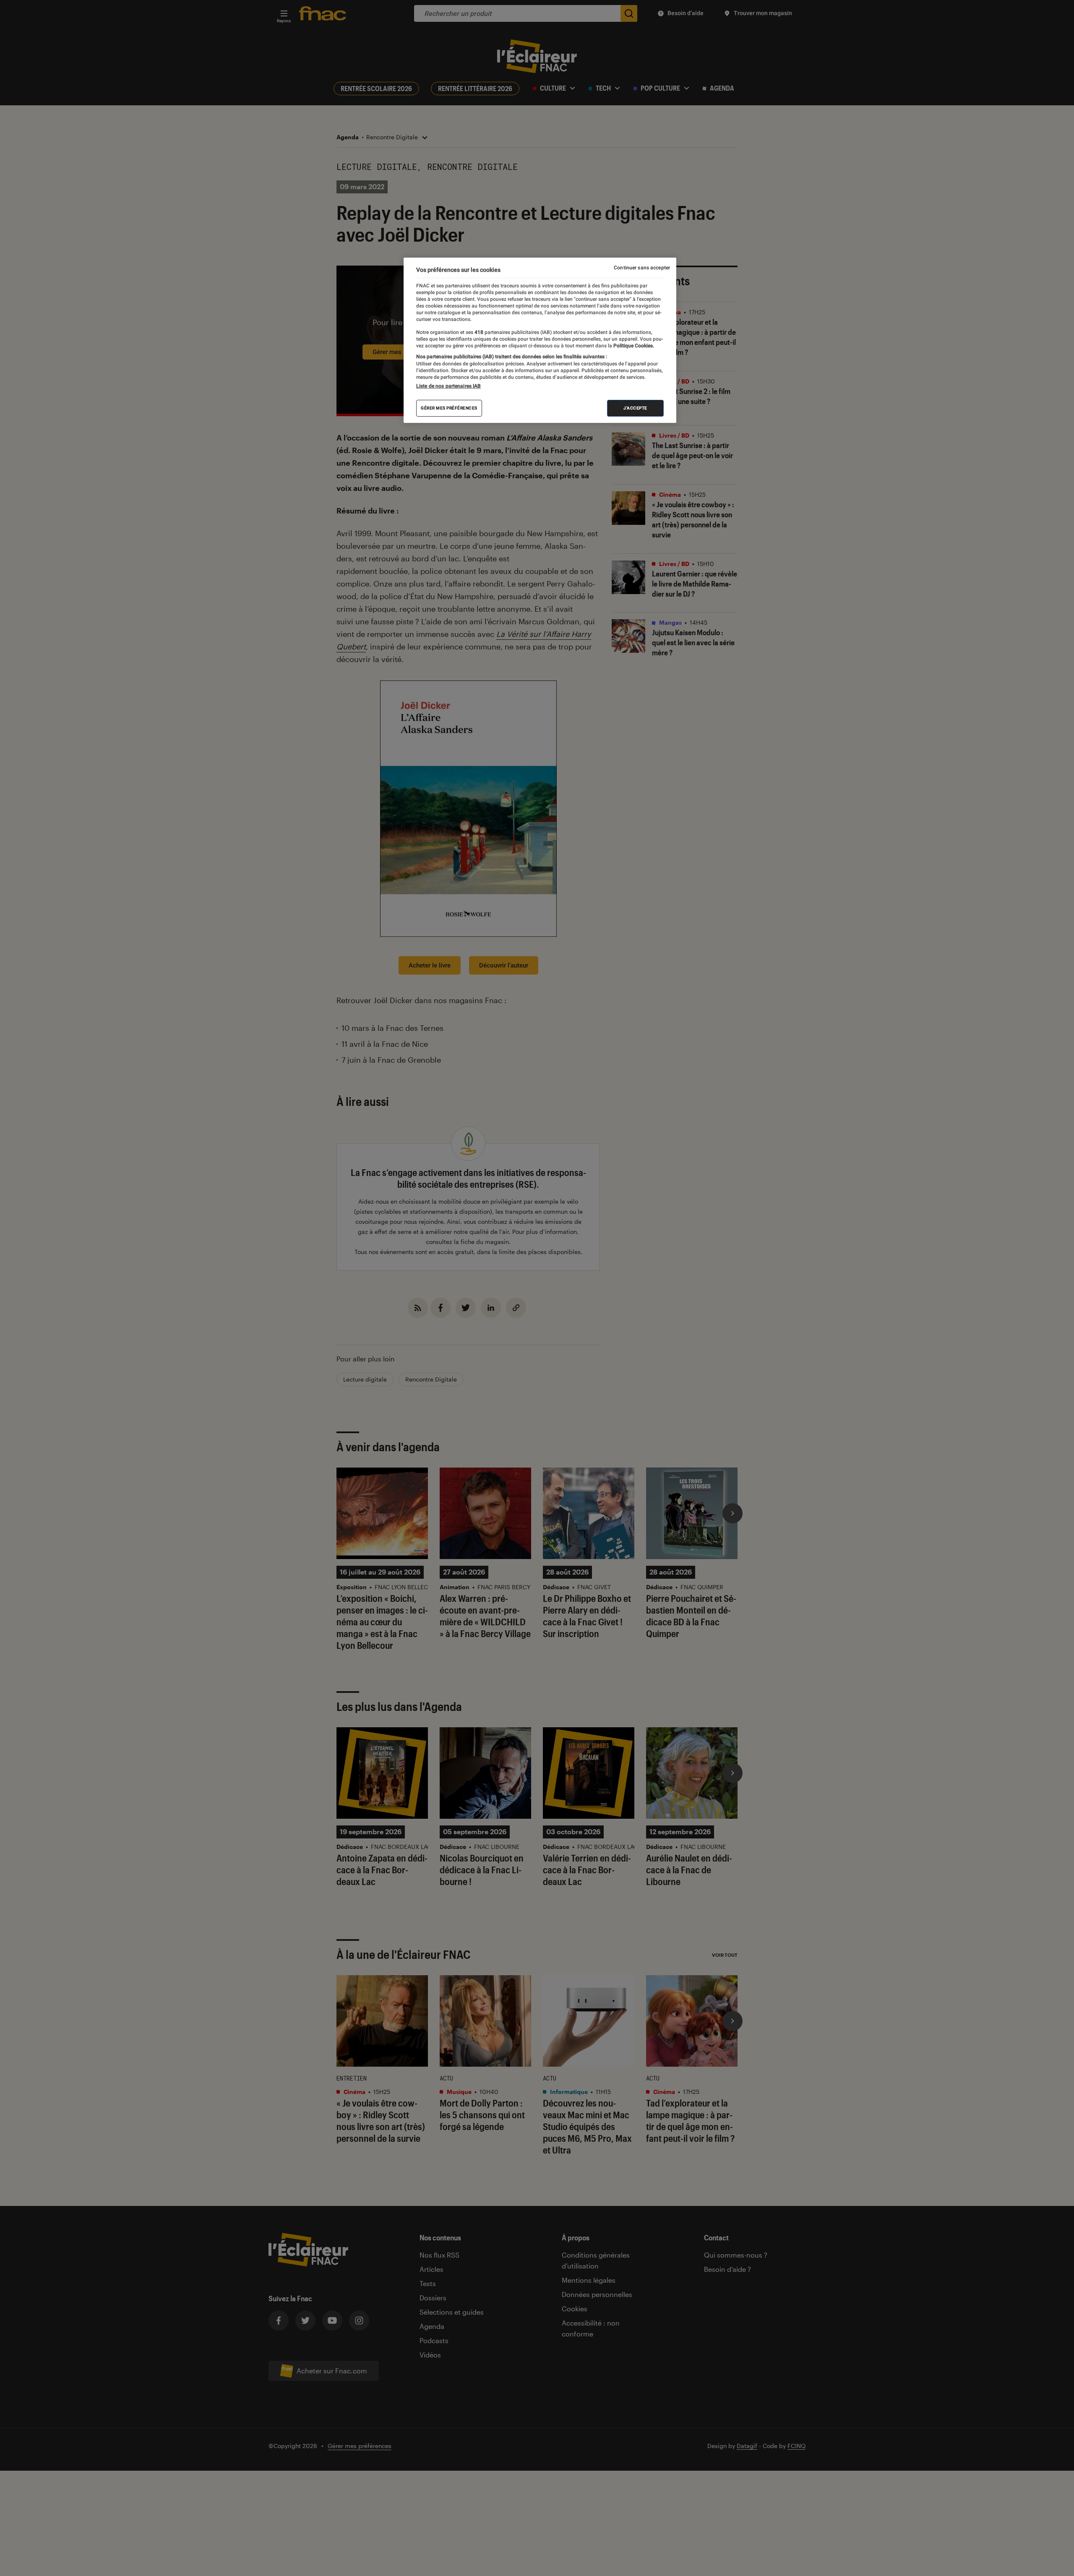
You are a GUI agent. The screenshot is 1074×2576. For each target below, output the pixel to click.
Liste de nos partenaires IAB (448, 386)
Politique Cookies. (633, 346)
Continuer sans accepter (642, 268)
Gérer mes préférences (449, 408)
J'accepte (635, 408)
